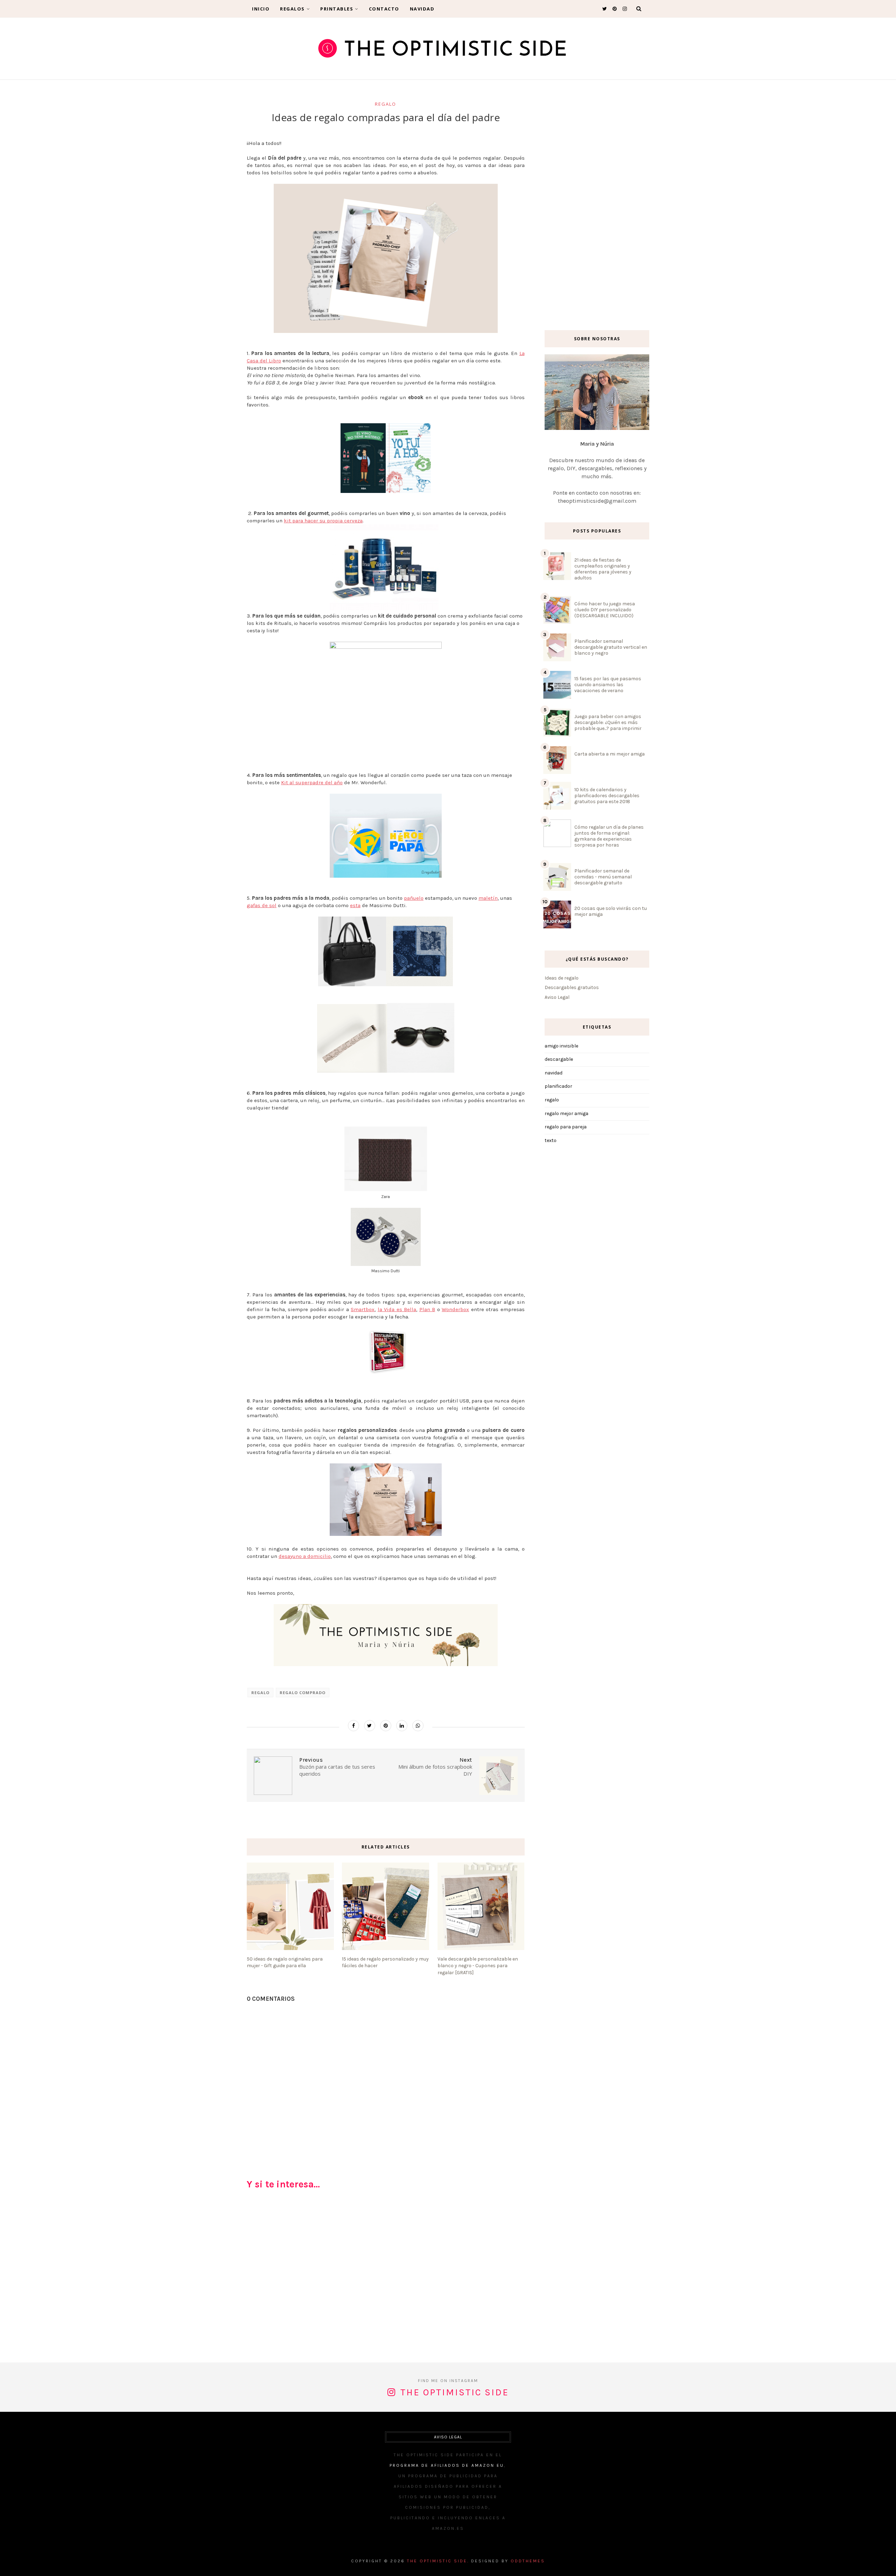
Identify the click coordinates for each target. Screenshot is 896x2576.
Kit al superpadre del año (312, 782)
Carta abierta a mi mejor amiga (610, 754)
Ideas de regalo (562, 978)
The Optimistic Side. (438, 2561)
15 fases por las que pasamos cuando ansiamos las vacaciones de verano (608, 685)
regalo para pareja (566, 1127)
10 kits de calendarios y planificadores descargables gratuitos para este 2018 (607, 796)
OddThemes (528, 2561)
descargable (559, 1059)
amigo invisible (561, 1046)
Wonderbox (455, 1309)
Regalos (292, 9)
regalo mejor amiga (566, 1113)
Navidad (422, 9)
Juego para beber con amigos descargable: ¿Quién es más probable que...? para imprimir (608, 722)
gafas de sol (262, 905)
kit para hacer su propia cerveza (323, 521)
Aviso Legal (557, 997)
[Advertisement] (386, 2279)
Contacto (384, 9)
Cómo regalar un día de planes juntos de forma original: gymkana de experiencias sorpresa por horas (609, 836)
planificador (558, 1086)
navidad (554, 1073)
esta (355, 905)
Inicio (261, 9)
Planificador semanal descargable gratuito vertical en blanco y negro (611, 647)
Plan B (427, 1309)
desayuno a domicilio (305, 1556)
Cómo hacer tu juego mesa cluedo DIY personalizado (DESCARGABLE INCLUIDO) (605, 610)
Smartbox (363, 1309)
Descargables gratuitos (572, 987)
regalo (386, 104)
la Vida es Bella (397, 1309)
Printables (337, 9)
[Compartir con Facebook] (353, 1726)
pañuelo (414, 898)
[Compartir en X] (370, 1726)
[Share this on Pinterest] (386, 1726)
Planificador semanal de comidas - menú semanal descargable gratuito (603, 877)
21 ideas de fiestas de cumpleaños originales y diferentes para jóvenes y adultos (603, 569)
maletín (488, 898)
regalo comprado (303, 1693)
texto (551, 1140)
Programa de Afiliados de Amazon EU (447, 2465)
